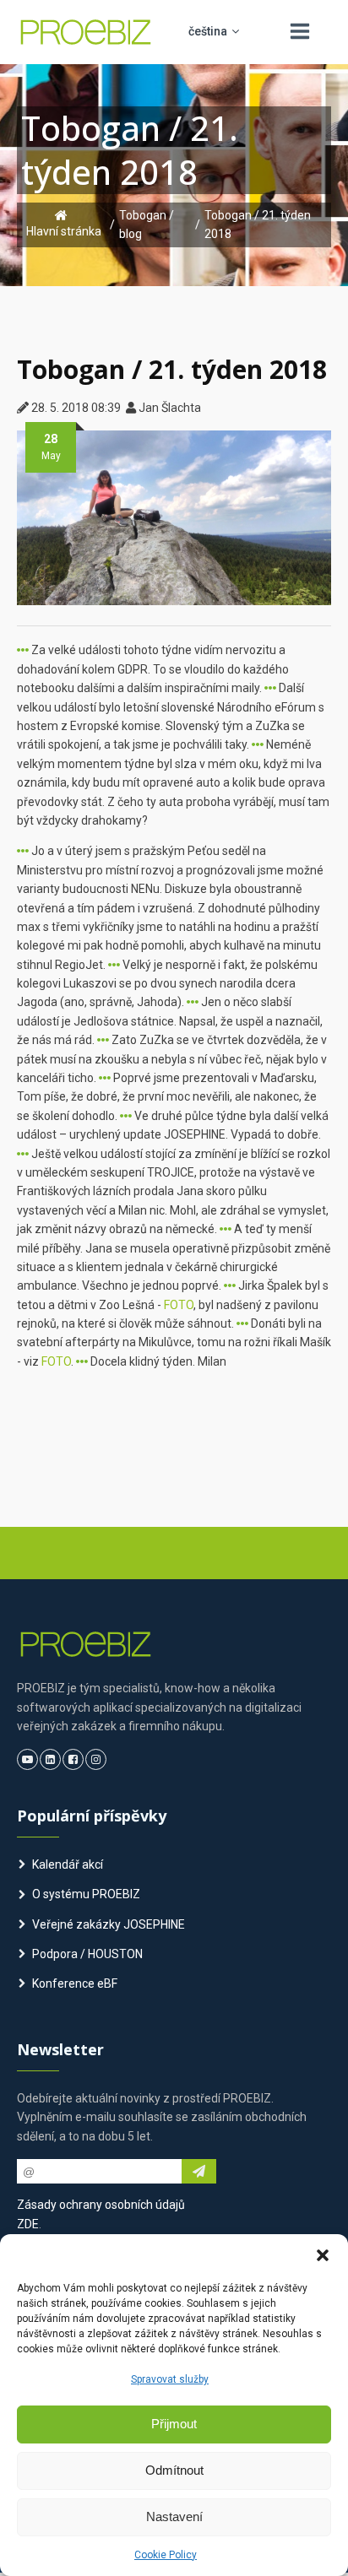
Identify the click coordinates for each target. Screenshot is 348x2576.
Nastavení (174, 2516)
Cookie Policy (166, 2555)
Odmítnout (174, 2470)
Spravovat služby (170, 2379)
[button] (323, 2255)
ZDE (28, 2224)
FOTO (179, 1305)
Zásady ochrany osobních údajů (101, 2205)
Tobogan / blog (147, 225)
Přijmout (174, 2424)
